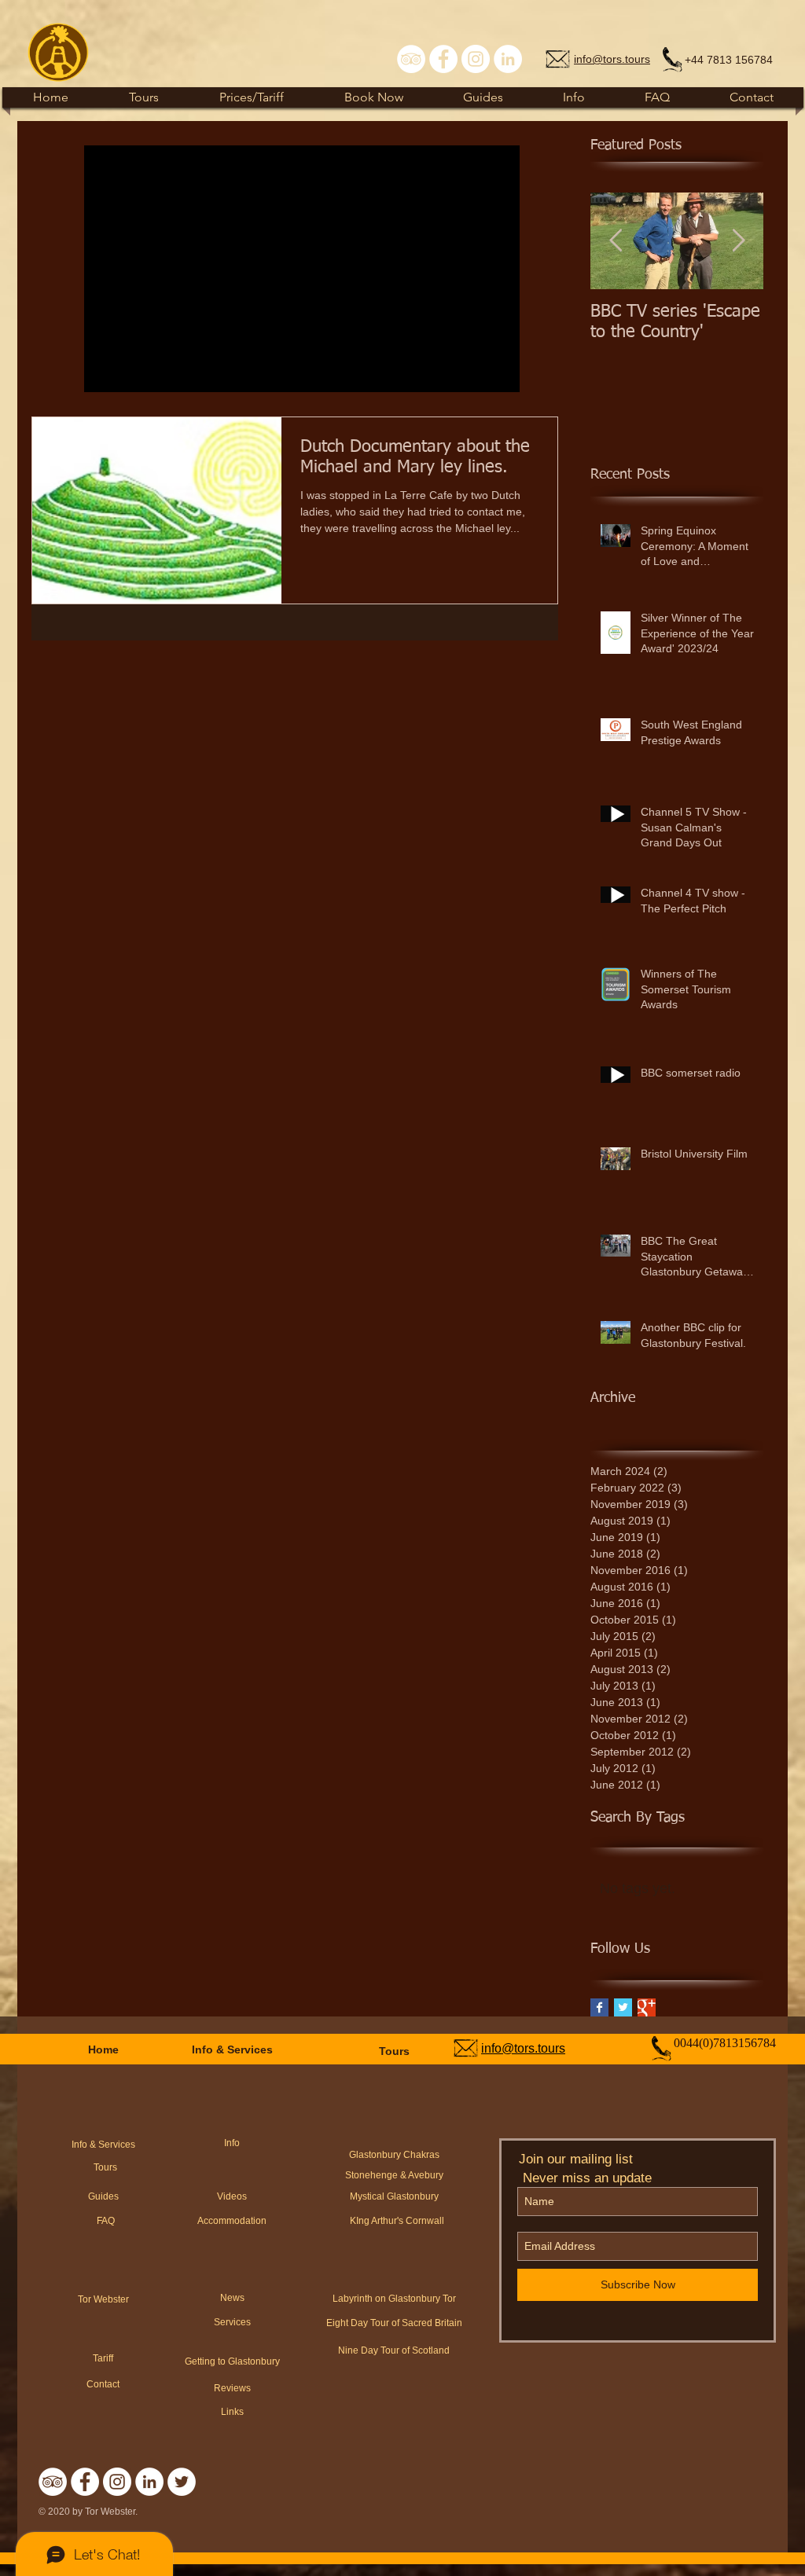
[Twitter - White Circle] (182, 2482)
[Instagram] (476, 59)
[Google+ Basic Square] (647, 2007)
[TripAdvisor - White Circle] (411, 59)
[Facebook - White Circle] (443, 59)
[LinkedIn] (508, 59)
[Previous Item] (616, 241)
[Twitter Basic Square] (623, 2007)
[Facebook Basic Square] (599, 2007)
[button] (483, 97)
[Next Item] (738, 241)
